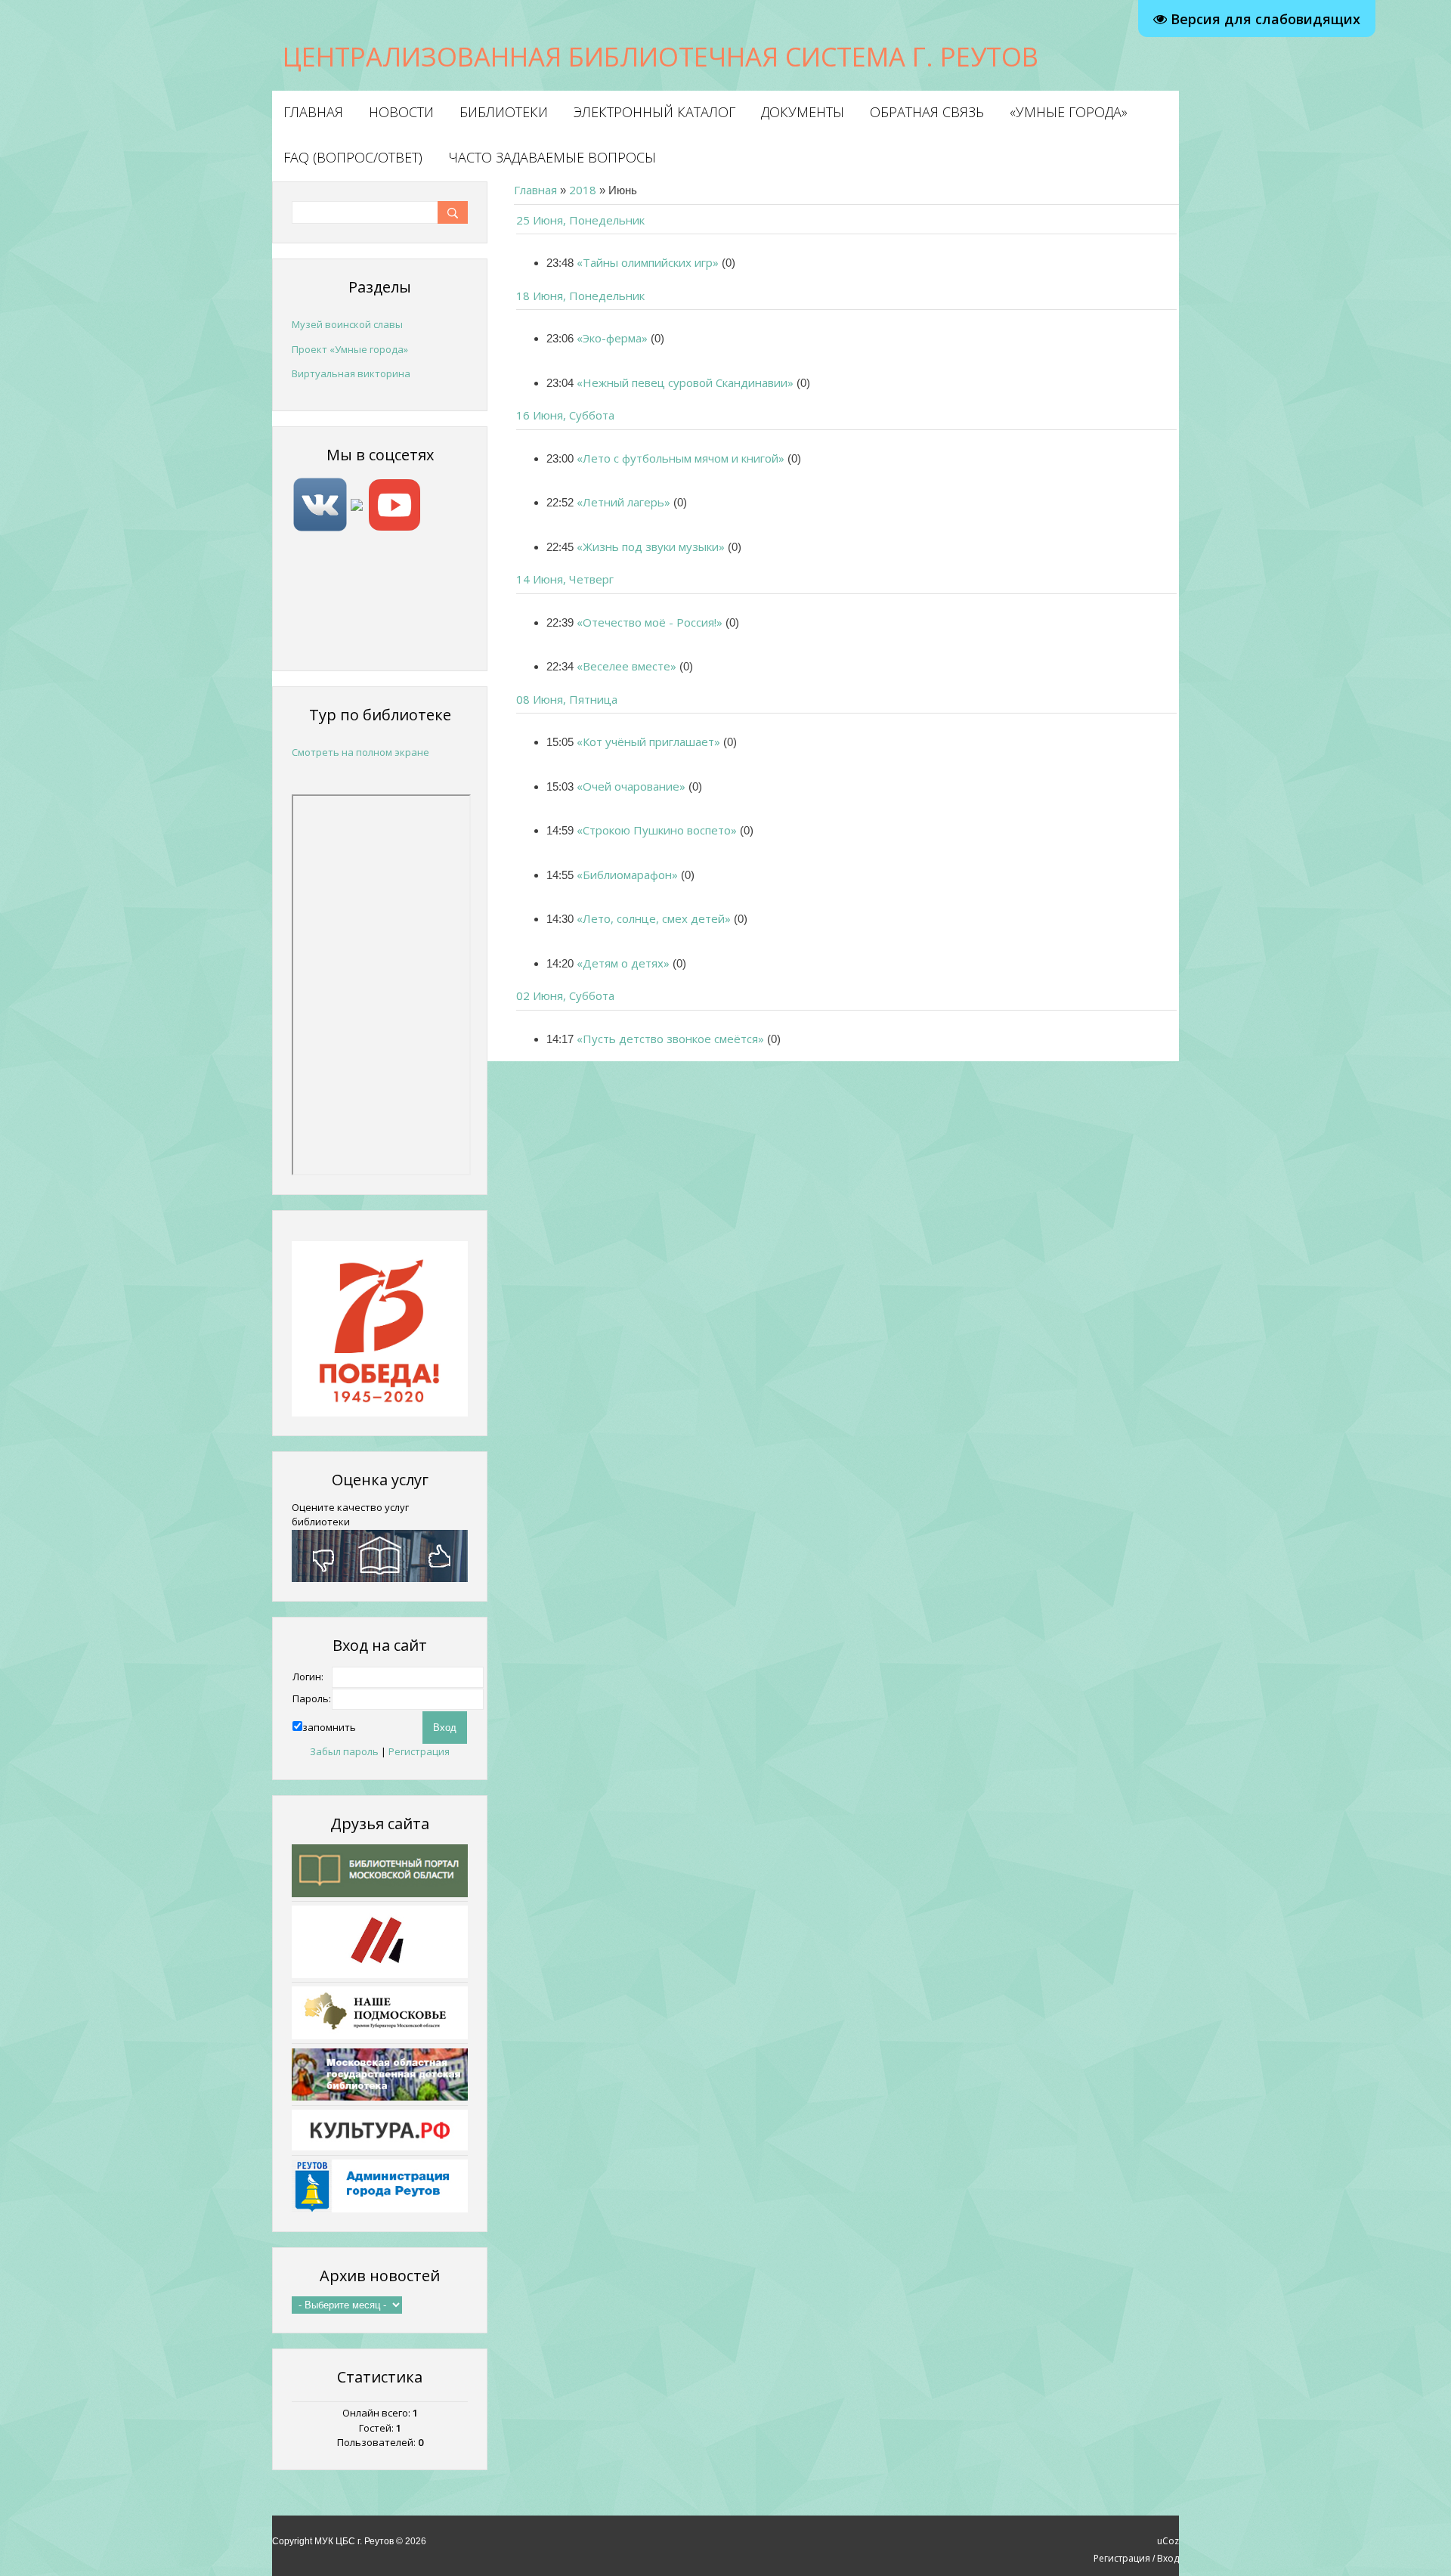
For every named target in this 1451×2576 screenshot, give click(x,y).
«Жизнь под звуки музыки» (651, 546)
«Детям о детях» (623, 963)
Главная (535, 190)
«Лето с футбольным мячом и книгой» (681, 458)
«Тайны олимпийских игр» (648, 262)
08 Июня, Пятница (567, 699)
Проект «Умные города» (350, 349)
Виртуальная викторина (351, 373)
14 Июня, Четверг (565, 579)
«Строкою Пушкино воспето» (657, 830)
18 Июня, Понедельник (580, 296)
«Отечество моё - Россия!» (650, 622)
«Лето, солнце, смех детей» (654, 918)
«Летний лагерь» (623, 502)
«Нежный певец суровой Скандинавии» (685, 382)
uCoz (1168, 2541)
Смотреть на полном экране (360, 752)
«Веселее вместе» (626, 666)
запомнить (329, 1727)
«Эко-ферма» (612, 338)
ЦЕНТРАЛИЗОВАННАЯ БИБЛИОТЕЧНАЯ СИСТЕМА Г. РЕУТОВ (661, 56)
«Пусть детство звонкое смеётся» (670, 1039)
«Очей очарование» (631, 786)
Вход (1168, 2558)
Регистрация (419, 1751)
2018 (583, 190)
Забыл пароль (344, 1751)
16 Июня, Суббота (565, 415)
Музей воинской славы (347, 324)
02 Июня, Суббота (565, 995)
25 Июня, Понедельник (580, 220)
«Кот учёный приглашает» (648, 742)
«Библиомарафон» (627, 875)
